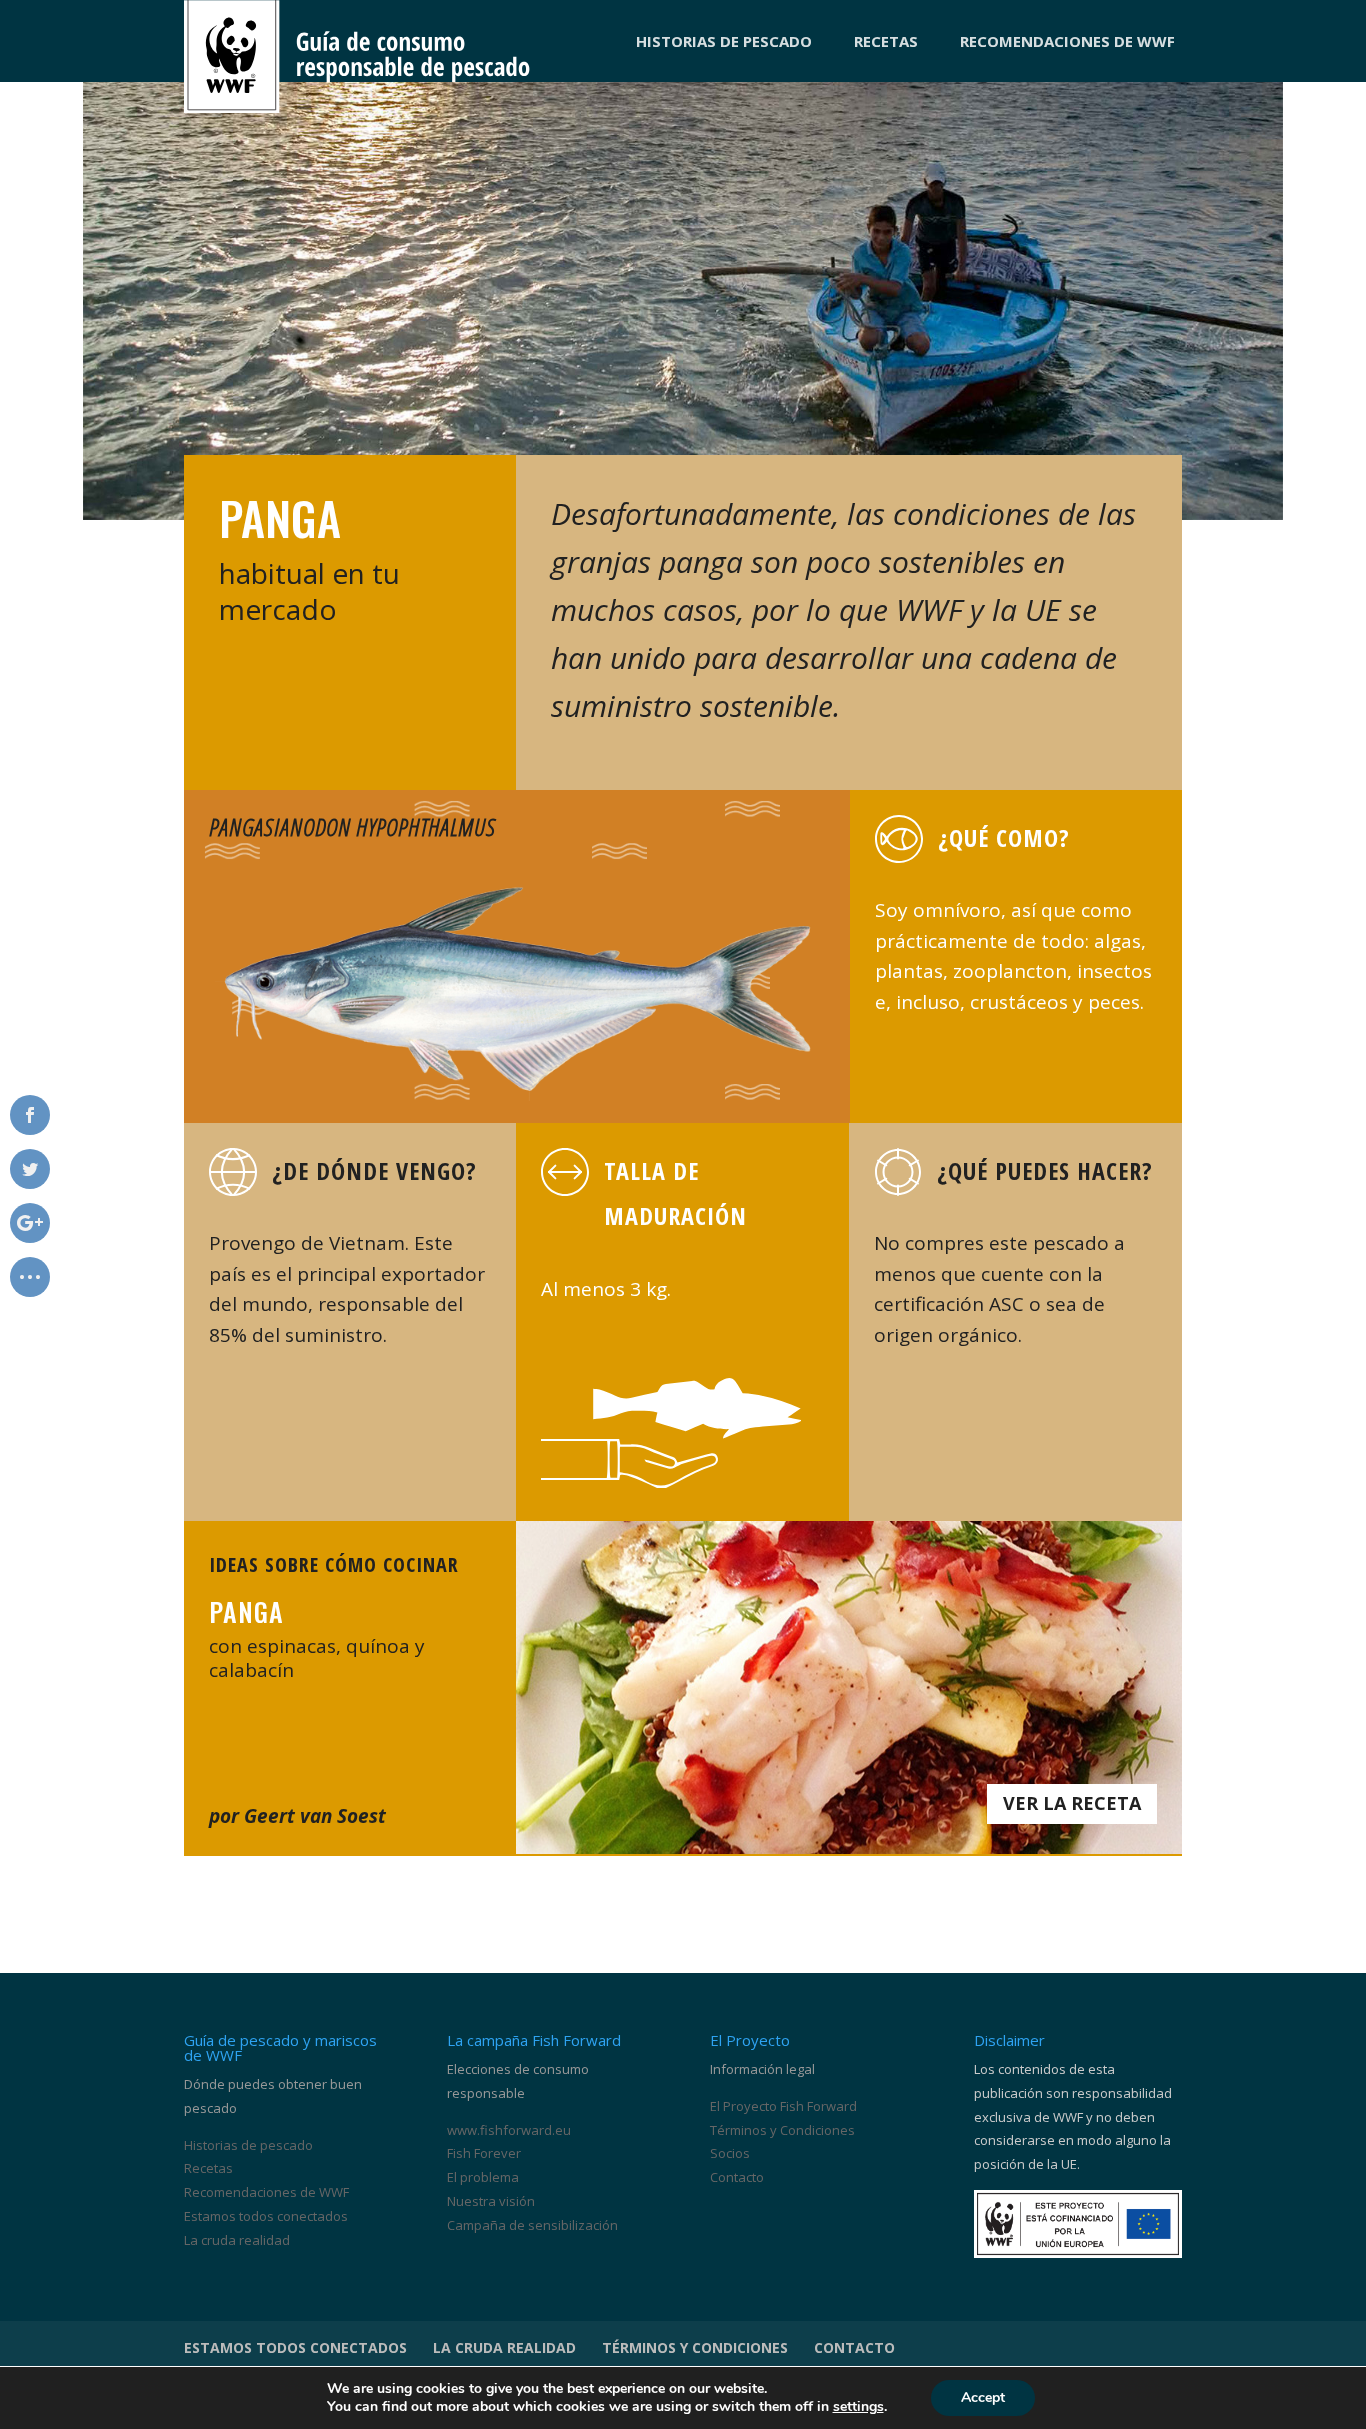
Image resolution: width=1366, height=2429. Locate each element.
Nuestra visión (491, 2201)
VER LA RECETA (1072, 1803)
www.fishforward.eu (509, 2130)
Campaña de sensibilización (532, 2225)
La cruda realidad (237, 2240)
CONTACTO (854, 2347)
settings (858, 2407)
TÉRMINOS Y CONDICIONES (695, 2347)
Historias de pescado (248, 2145)
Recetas (208, 2168)
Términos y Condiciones (782, 2130)
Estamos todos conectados (266, 2216)
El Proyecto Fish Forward (783, 2106)
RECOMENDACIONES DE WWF (1067, 41)
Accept (983, 2397)
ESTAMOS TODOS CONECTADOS (295, 2347)
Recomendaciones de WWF (266, 2192)
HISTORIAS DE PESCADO (724, 41)
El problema (483, 2177)
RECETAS (886, 41)
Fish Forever (484, 2153)
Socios (730, 2153)
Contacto (737, 2177)
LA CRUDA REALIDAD (504, 2347)
